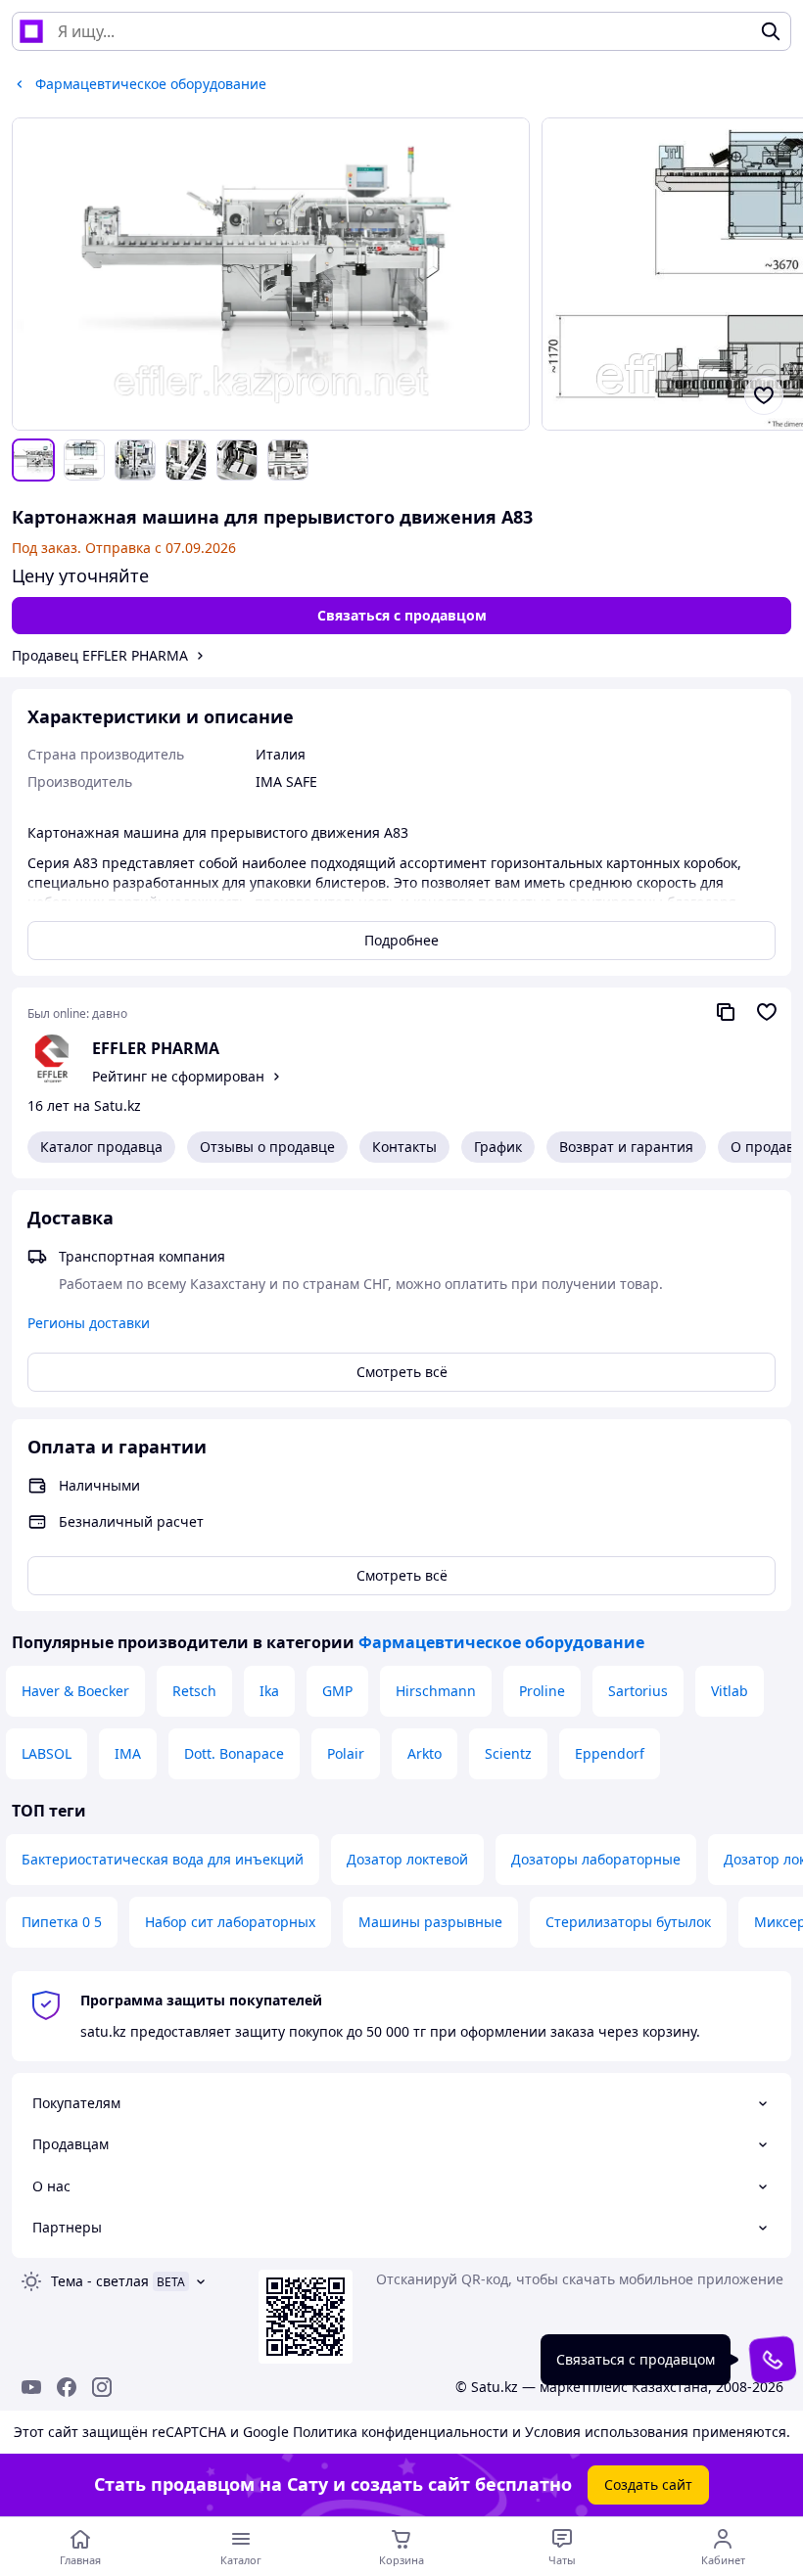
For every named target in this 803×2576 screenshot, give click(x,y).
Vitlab (730, 1691)
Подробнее (401, 940)
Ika (269, 1691)
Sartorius (638, 1691)
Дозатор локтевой (407, 1859)
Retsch (194, 1691)
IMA (128, 1753)
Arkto (425, 1753)
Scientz (508, 1753)
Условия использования (607, 2432)
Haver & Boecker (75, 1691)
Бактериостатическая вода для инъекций (163, 1859)
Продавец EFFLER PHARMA (100, 655)
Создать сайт (648, 2484)
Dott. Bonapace (234, 1753)
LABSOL (47, 1753)
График (498, 1147)
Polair (346, 1753)
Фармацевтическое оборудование (501, 1642)
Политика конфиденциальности (401, 2432)
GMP (337, 1691)
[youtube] (31, 2387)
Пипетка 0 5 (62, 1922)
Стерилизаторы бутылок (628, 1922)
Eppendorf (610, 1753)
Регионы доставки (89, 1323)
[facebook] (67, 2387)
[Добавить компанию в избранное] (767, 1012)
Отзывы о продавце (267, 1147)
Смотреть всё (402, 1372)
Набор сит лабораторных (230, 1922)
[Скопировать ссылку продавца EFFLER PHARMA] (726, 1012)
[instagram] (102, 2387)
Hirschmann (436, 1691)
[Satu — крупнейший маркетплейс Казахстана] (31, 31)
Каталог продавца (101, 1147)
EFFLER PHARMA (156, 1048)
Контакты (404, 1147)
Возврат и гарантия (626, 1147)
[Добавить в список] (764, 395)
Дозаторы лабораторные (596, 1859)
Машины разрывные (430, 1922)
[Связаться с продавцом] (773, 2360)
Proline (542, 1691)
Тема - (100, 2281)
